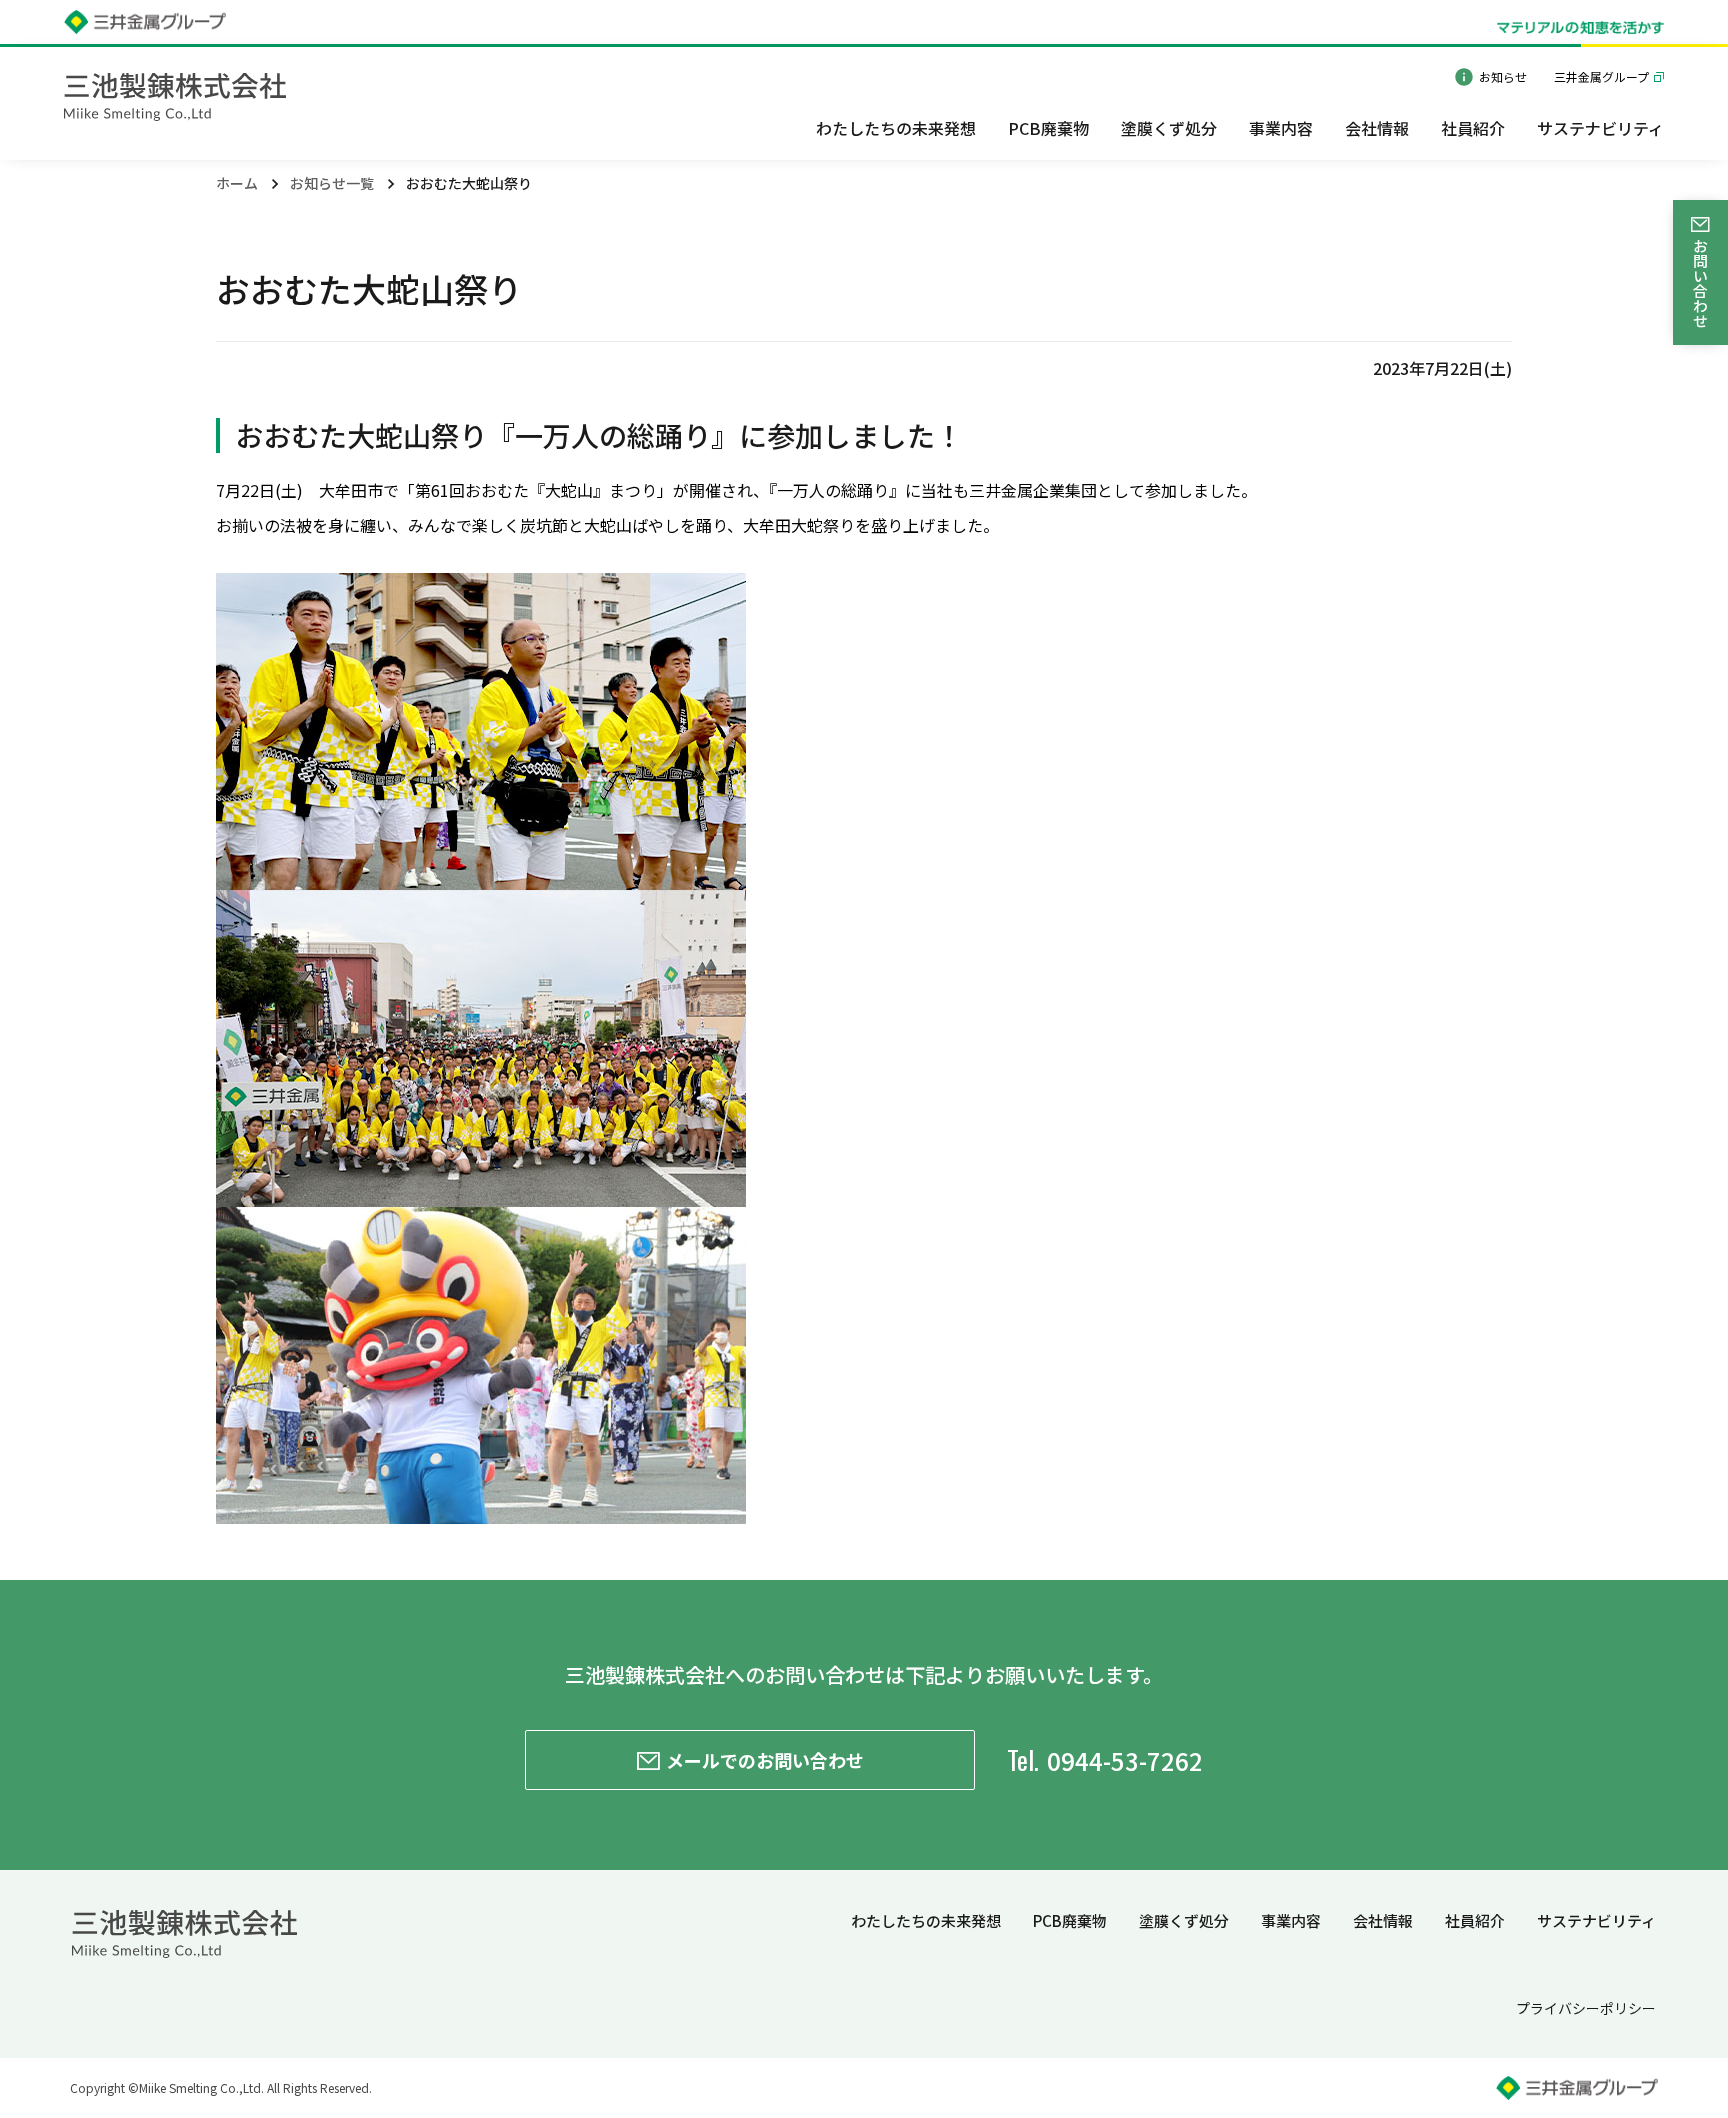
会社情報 (1383, 1920)
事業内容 (1291, 1920)
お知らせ (1503, 76)
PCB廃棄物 (1070, 1920)
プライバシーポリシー (1586, 2008)
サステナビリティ (1596, 1920)
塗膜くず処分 (1184, 1920)
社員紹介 (1475, 1920)
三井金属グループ (1601, 77)
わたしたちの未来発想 (926, 1920)
